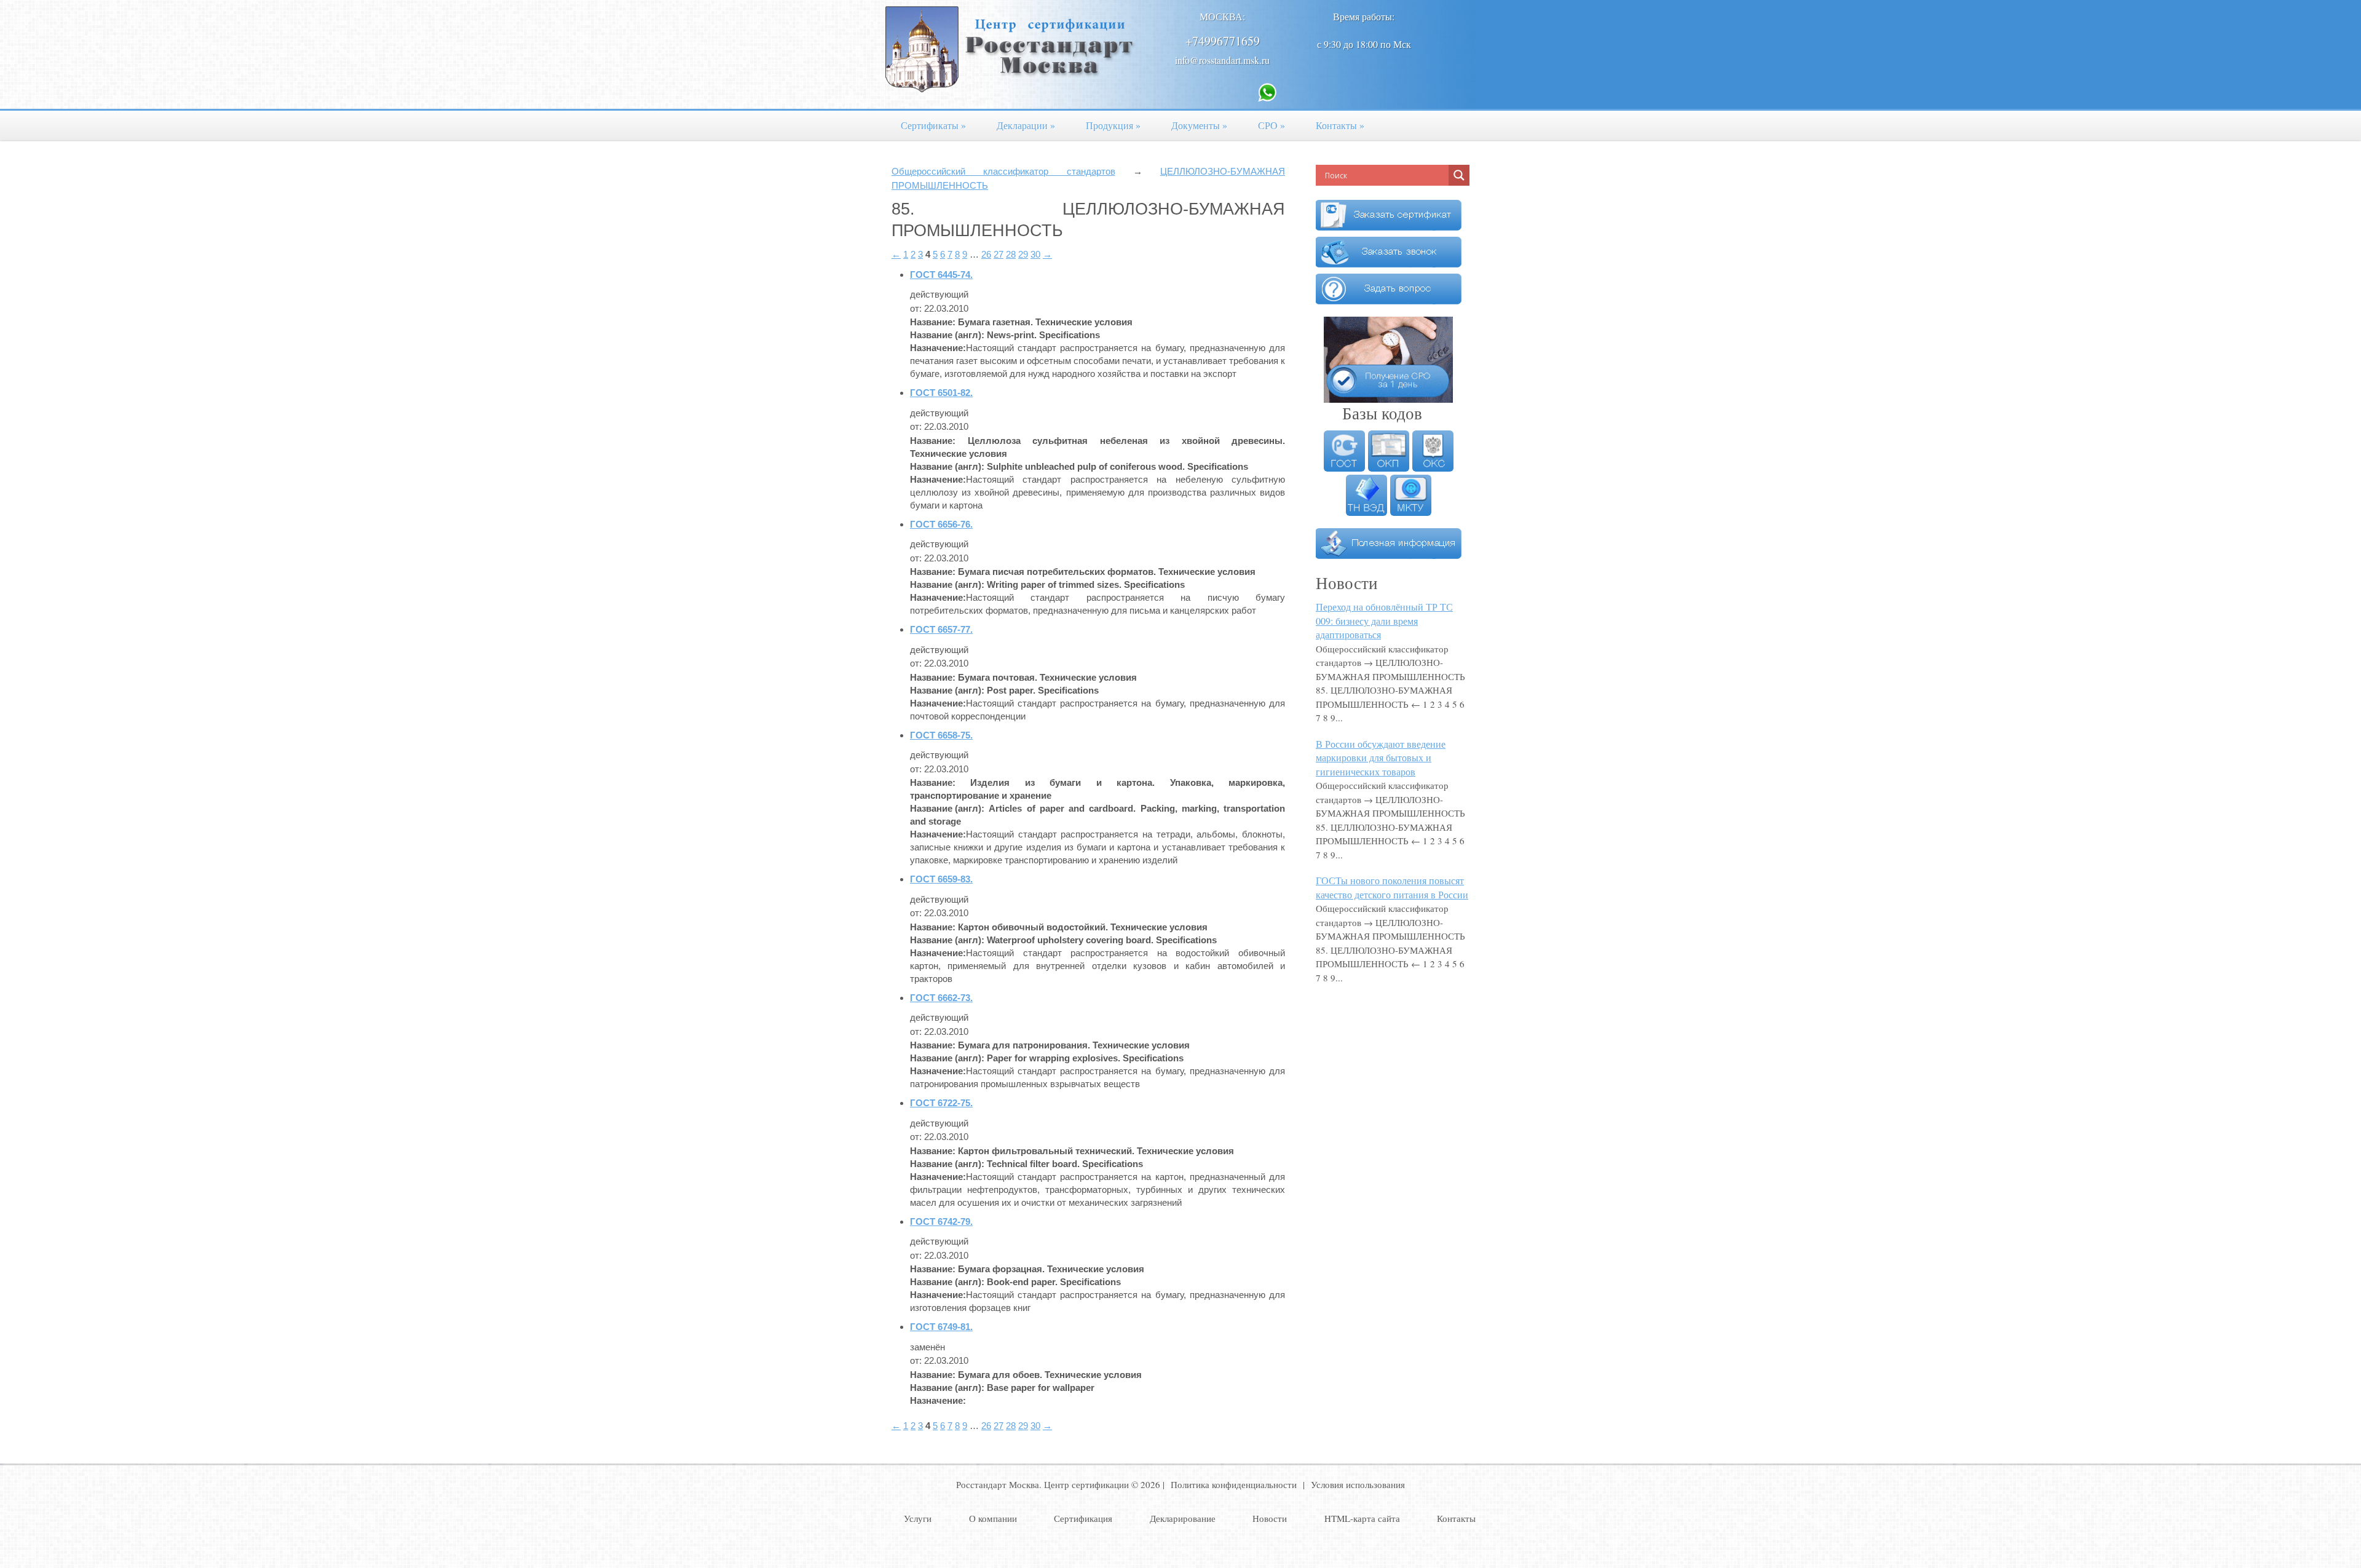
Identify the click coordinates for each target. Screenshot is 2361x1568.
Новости (1270, 1518)
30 (1035, 254)
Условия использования (1358, 1484)
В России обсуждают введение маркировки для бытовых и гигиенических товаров (1381, 758)
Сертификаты (933, 125)
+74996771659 (1223, 41)
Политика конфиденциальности (1234, 1484)
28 (1011, 254)
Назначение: (938, 348)
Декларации (1026, 125)
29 (1023, 254)
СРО (1271, 125)
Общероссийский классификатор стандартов (1003, 171)
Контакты (1340, 125)
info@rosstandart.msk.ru (1222, 60)
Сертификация (1083, 1518)
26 (986, 254)
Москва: (1222, 16)
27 (999, 254)
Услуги (918, 1518)
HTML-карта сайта (1362, 1518)
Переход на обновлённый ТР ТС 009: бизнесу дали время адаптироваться (1384, 620)
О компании (993, 1518)
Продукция (1113, 125)
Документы (1199, 125)
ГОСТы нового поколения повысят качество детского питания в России (1392, 887)
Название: (933, 322)
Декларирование (1183, 1518)
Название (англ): (947, 335)
